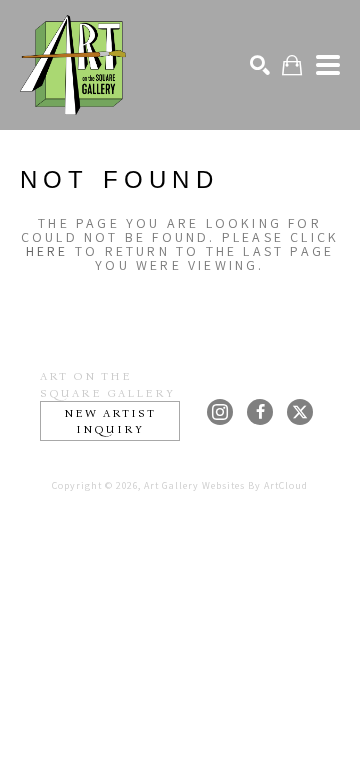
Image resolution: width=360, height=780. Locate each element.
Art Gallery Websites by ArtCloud (226, 485)
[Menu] (328, 65)
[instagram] (220, 412)
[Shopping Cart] (292, 65)
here (47, 251)
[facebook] (260, 412)
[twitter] (300, 412)
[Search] (260, 65)
